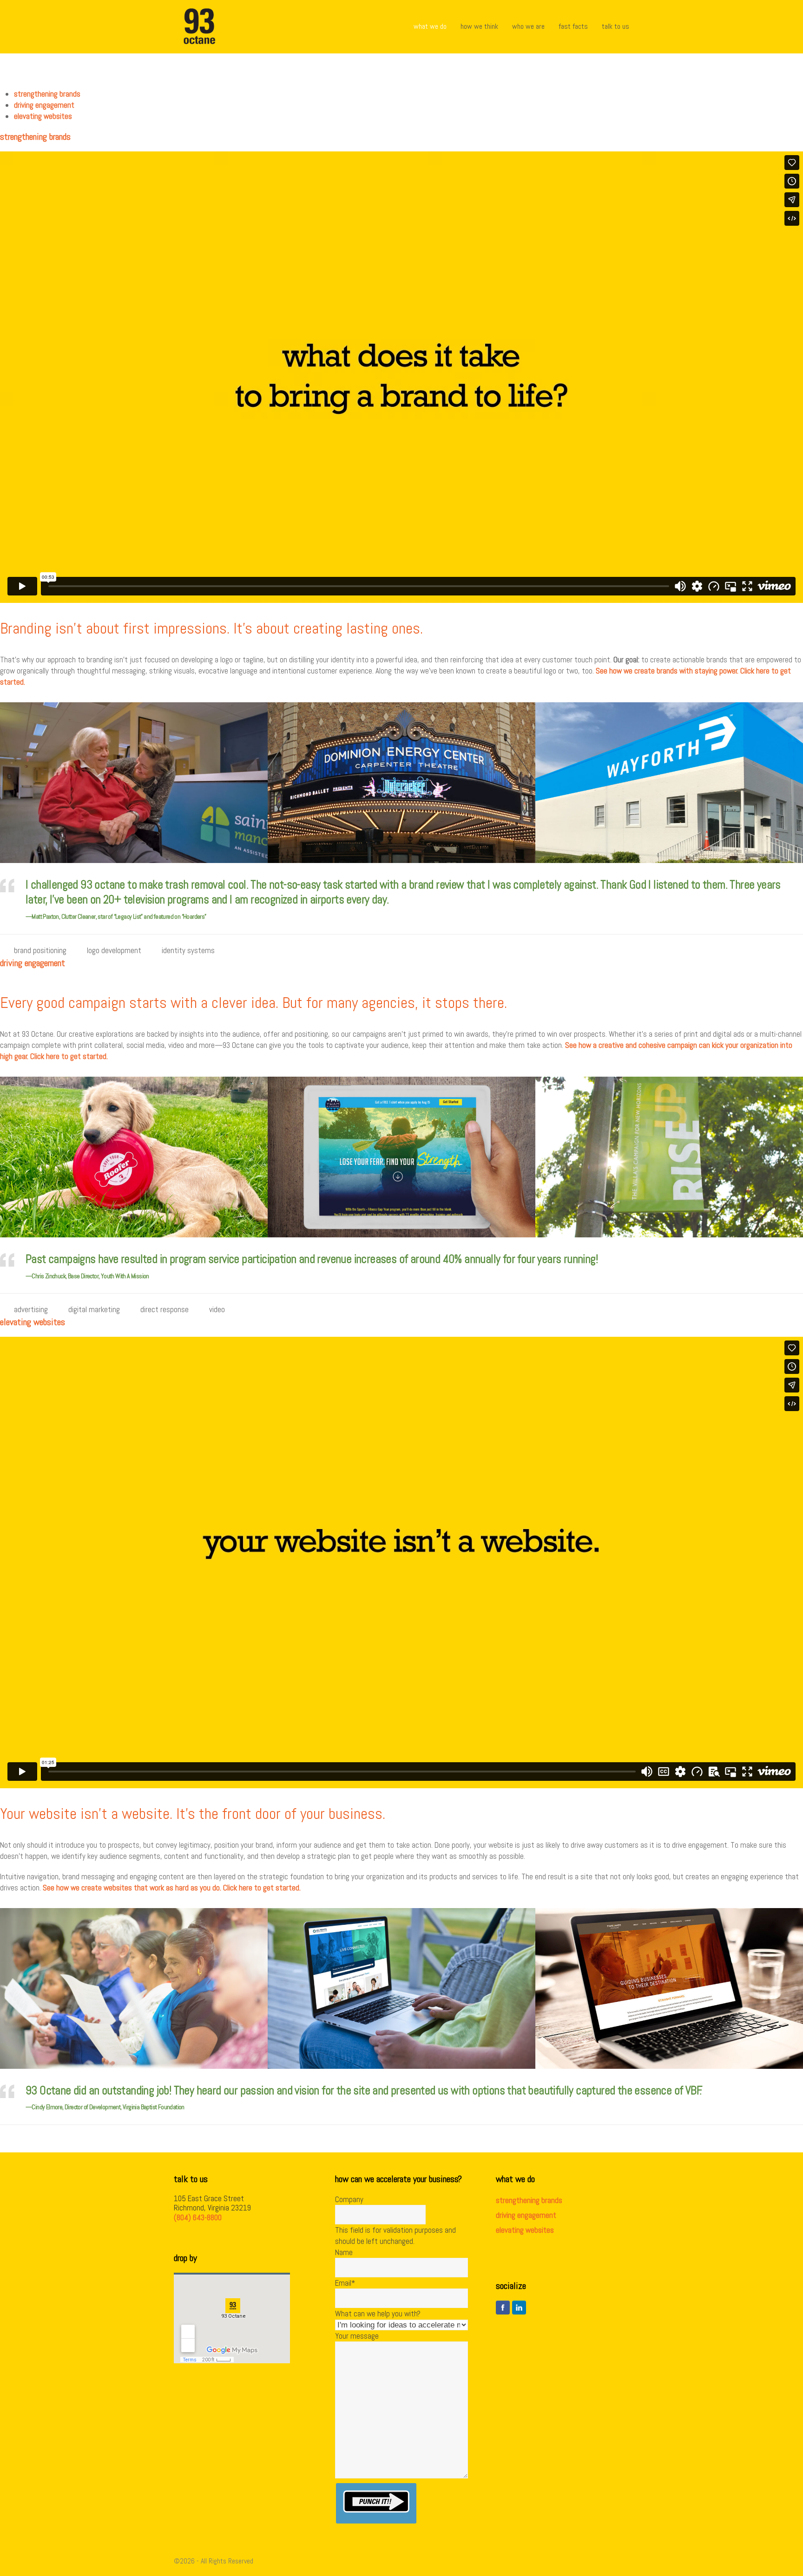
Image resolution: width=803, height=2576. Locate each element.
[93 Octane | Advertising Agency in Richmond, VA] (199, 26)
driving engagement (526, 2215)
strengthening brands (529, 2200)
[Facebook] (503, 2308)
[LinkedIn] (519, 2308)
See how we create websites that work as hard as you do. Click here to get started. (172, 1888)
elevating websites (525, 2230)
